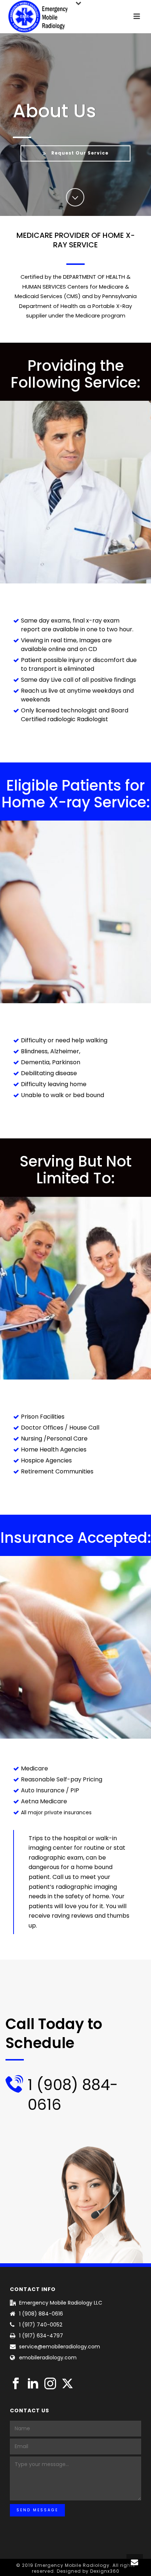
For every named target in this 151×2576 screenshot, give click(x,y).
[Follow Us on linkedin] (33, 2384)
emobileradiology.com (48, 2358)
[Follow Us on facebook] (16, 2384)
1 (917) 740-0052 (41, 2325)
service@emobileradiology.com (60, 2347)
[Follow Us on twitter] (67, 2384)
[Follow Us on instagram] (50, 2384)
